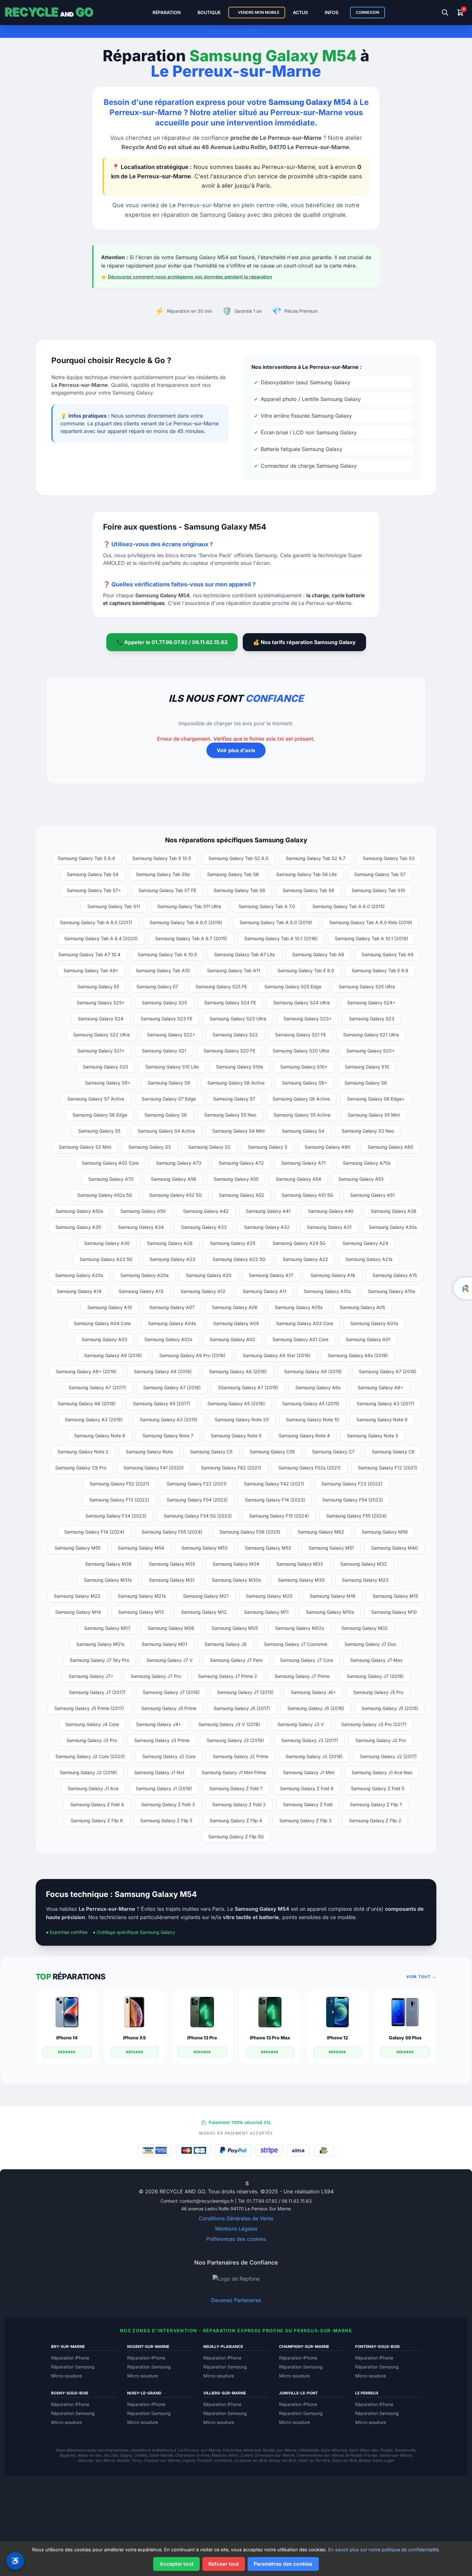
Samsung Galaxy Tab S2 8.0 (238, 858)
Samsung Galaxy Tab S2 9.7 (316, 858)
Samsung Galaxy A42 (206, 1211)
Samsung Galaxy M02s (300, 1628)
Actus (300, 12)
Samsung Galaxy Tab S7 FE (167, 890)
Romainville (405, 2450)
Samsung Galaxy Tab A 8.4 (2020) (101, 938)
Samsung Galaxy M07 (107, 1628)
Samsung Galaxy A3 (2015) (169, 1420)
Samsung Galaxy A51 (372, 1195)
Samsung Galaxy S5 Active (302, 1115)
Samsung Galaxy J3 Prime (162, 1740)
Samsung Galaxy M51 (331, 1548)
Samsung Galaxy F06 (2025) (250, 1532)
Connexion (367, 12)
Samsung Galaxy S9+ (108, 1083)
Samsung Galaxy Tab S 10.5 (162, 858)
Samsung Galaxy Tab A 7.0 (267, 906)
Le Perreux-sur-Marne (199, 2450)
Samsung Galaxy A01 (368, 1339)
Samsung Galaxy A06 (235, 1307)
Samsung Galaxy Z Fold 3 (168, 1804)
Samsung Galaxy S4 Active (166, 1131)
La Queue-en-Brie (250, 2460)
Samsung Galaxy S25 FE (221, 986)
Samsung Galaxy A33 (204, 1227)
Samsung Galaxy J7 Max (376, 1660)
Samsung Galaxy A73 (179, 1163)
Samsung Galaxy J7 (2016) (171, 1692)
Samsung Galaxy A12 (203, 1291)
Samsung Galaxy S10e (240, 1067)
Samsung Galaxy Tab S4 (93, 874)
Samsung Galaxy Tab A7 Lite (245, 954)
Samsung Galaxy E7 (157, 986)
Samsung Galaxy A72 (241, 1163)
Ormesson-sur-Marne (274, 2455)
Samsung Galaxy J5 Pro (378, 1692)
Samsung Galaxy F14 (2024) (94, 1532)
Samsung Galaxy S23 (372, 1019)
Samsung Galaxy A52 (242, 1195)
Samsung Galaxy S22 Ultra (101, 1035)
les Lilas (111, 2455)
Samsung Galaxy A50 (143, 1211)
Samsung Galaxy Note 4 (304, 1436)
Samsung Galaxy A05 (362, 1307)
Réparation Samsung (73, 2367)
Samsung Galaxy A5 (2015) (311, 1403)
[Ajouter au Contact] (221, 2183)
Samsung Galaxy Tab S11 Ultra (189, 906)
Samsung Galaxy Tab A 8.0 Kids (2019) (371, 922)
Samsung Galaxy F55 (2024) (356, 1516)
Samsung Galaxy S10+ (304, 1067)
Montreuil (252, 2450)
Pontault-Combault (214, 2460)
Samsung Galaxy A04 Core (102, 1323)
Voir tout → (421, 1977)
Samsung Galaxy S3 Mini (85, 1147)
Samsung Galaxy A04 (236, 1323)
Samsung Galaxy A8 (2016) (238, 1371)
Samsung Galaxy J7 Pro (156, 1676)
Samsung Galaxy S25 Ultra (367, 986)
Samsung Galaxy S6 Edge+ (376, 1099)
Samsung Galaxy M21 (206, 1596)
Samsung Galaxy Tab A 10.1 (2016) (281, 938)
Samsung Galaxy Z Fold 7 (236, 1788)
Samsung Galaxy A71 (303, 1163)
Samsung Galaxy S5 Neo (230, 1115)
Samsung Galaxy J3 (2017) (310, 1740)
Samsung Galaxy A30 (107, 1243)
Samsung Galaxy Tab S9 (308, 890)
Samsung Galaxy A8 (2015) (313, 1371)
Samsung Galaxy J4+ (159, 1724)
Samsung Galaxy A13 (141, 1291)
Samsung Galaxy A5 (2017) (162, 1403)
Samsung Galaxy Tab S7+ (94, 890)
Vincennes (232, 2450)
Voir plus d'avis (236, 750)
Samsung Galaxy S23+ (308, 1019)
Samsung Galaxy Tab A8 (318, 954)
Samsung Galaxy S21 (164, 1051)
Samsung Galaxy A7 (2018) (388, 1371)
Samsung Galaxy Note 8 (100, 1436)
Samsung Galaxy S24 (101, 1019)
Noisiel (123, 2460)
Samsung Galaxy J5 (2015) (390, 1708)
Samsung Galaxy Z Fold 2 (239, 1804)
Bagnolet (67, 2455)
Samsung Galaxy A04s (172, 1323)
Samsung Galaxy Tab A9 (388, 954)
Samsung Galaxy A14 (79, 1291)
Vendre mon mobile (258, 12)
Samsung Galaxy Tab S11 (114, 906)
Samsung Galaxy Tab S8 (239, 890)
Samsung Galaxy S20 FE (229, 1051)
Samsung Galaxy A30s (393, 1227)
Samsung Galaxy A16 (333, 1275)
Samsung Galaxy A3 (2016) (94, 1420)
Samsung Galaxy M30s (236, 1580)
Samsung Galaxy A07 (172, 1307)
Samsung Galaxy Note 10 (313, 1420)
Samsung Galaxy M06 (171, 1628)
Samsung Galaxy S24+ (371, 1003)
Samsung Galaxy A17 (271, 1275)
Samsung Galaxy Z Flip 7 (376, 1804)
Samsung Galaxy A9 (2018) (113, 1355)
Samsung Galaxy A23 (172, 1259)
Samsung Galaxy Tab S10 (378, 890)
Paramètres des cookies (283, 2564)
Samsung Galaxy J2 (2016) (88, 1772)
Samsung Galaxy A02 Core (110, 1163)
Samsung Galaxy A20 (209, 1275)
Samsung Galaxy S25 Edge (293, 986)
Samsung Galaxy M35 (172, 1564)
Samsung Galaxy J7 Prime (302, 1676)
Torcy (136, 2460)
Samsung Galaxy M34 (236, 1564)
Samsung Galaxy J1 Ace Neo (382, 1772)
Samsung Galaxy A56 (174, 1179)
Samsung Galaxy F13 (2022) (119, 1500)
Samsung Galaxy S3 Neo (368, 1131)
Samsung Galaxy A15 (395, 1275)
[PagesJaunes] (252, 2183)
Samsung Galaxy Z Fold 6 (307, 1788)
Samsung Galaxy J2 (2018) (314, 1756)
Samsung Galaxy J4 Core (92, 1724)
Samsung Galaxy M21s (142, 1596)
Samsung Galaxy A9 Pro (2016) (192, 1355)
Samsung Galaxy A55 (236, 1179)
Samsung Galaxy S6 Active (301, 1099)
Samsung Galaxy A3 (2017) (385, 1403)
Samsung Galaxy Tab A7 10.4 (89, 954)
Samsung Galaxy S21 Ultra (371, 1035)
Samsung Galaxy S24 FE (230, 1003)
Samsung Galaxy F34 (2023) (116, 1516)
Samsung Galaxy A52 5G (175, 1195)
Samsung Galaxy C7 (333, 1452)
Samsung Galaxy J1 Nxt (159, 1772)
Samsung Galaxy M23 (365, 1580)
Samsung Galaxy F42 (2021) (274, 1484)
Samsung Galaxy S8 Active (236, 1083)
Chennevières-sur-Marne (320, 2455)
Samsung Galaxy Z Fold (308, 1804)
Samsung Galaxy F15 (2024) (279, 1516)
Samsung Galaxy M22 (77, 1596)
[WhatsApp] (226, 2183)
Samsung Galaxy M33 (300, 1564)
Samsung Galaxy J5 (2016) (316, 1708)
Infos (332, 12)
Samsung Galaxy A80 (390, 1147)
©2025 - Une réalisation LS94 (297, 2191)
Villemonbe (308, 2450)
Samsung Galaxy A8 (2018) (163, 1371)
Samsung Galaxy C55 (272, 1452)
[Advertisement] (236, 2521)
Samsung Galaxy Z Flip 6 (97, 1820)
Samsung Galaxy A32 (267, 1227)
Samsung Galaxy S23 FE (166, 1019)
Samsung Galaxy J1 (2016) (164, 1788)
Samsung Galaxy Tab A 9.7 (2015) (191, 938)
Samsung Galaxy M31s (108, 1580)
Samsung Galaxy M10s (330, 1612)
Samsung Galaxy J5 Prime (169, 1708)
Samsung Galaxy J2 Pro (381, 1740)
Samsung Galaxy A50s (79, 1211)
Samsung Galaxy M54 (141, 1548)
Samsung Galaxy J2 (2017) (388, 1756)
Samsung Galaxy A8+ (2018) (86, 1371)
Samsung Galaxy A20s (79, 1275)
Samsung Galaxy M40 (394, 1548)
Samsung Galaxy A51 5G (307, 1195)
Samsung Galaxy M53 (205, 1548)
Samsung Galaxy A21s (369, 1259)
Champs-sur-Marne (162, 2460)
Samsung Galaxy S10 (367, 1067)
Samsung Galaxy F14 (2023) (275, 1500)
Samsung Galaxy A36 (394, 1211)
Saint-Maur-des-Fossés (371, 2450)
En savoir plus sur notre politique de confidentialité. (384, 2550)
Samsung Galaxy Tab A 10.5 (167, 954)
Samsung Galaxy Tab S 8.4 (86, 858)
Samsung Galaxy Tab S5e (163, 874)
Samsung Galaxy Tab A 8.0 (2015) (349, 906)
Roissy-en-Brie (282, 2460)
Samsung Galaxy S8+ (305, 1083)
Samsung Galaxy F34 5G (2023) (198, 1516)
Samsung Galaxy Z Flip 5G (236, 1836)
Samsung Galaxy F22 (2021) (197, 1484)
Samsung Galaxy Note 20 (242, 1420)
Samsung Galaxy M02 (365, 1628)
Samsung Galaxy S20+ (371, 1051)
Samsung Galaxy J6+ (313, 1692)
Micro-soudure (66, 2376)
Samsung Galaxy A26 (170, 1243)
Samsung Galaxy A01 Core (301, 1339)
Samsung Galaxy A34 (141, 1227)
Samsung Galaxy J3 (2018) (235, 1740)
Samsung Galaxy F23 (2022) (352, 1484)
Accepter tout (177, 2564)
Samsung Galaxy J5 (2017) (242, 1708)
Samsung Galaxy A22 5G (239, 1259)
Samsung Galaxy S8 (366, 1083)
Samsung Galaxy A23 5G (106, 1259)
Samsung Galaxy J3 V (301, 1724)
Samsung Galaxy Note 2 (83, 1452)
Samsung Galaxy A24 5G (299, 1243)
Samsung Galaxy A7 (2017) (97, 1387)
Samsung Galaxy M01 (164, 1644)
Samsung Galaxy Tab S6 (233, 874)
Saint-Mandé (161, 2455)
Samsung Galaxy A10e (392, 1291)
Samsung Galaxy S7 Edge (169, 1099)
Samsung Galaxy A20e (144, 1275)
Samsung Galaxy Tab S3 (389, 858)
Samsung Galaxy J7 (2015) (245, 1692)
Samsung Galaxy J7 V (170, 1660)
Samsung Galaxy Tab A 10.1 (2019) (371, 938)
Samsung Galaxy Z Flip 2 (375, 1820)
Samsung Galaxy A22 (305, 1259)
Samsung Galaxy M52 (268, 1548)
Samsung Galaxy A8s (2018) (358, 1355)
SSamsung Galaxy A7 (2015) (248, 1387)
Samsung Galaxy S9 (169, 1083)
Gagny (126, 2455)
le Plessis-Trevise (361, 2455)
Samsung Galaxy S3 (150, 1147)
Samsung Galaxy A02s (168, 1339)
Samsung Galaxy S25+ (101, 1003)
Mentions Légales (236, 2229)
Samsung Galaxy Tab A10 (163, 970)
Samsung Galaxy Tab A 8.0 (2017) (96, 922)
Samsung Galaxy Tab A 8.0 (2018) (186, 922)
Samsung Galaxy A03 (104, 1339)
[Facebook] (232, 2183)
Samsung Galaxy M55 (78, 1548)
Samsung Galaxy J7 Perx (236, 1660)
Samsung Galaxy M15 (395, 1596)
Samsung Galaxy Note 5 (236, 1436)
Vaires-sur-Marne (395, 2455)
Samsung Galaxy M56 (385, 1532)
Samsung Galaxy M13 (141, 1612)
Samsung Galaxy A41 (268, 1211)
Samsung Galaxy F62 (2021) (231, 1468)
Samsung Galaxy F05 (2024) (172, 1532)
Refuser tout (224, 2564)
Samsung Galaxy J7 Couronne (296, 1644)
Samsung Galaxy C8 (393, 1452)
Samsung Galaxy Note (149, 1452)
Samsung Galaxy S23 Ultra (238, 1019)
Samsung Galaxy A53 (361, 1179)
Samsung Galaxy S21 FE (301, 1035)
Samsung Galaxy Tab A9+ (91, 970)
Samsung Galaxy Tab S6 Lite (306, 874)
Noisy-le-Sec (90, 2455)
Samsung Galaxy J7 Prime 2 (228, 1676)
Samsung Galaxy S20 (105, 1067)
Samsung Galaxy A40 (331, 1211)
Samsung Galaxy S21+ (101, 1051)
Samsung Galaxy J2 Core (169, 1756)
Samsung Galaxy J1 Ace (93, 1788)
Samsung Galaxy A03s (374, 1323)
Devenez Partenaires (236, 2300)
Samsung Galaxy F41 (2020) (154, 1468)
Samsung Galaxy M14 (78, 1612)
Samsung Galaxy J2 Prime (240, 1756)
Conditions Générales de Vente (236, 2218)
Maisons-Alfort (225, 2455)
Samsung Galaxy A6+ (380, 1387)
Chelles (140, 2455)
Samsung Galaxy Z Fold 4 (97, 1804)
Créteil (246, 2455)
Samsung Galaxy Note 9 (382, 1420)
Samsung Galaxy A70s (367, 1163)
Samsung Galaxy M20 (269, 1596)
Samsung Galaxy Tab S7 (380, 874)
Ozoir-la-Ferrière (314, 2460)
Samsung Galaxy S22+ (171, 1035)
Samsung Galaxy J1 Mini (309, 1772)
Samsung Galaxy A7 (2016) (172, 1387)
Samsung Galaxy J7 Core (306, 1660)
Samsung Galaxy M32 (364, 1564)
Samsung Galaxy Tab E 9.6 (380, 970)
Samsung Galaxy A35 (78, 1227)
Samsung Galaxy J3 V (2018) (229, 1724)
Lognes (188, 2460)
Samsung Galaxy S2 (209, 1147)
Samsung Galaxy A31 (329, 1227)
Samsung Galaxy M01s (100, 1644)
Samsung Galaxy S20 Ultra (301, 1051)
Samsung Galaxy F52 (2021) (119, 1484)
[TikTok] (243, 2183)
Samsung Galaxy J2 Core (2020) (90, 1756)
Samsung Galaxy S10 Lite (172, 1067)
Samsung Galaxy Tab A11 (234, 970)
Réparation (167, 12)
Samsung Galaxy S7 (234, 1099)
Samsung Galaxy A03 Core (305, 1323)
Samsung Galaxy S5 (99, 1131)
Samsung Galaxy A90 (328, 1147)
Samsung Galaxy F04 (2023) (197, 1500)
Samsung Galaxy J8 (226, 1644)
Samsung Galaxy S (268, 1147)
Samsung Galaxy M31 (172, 1580)
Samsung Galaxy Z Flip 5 (166, 1820)
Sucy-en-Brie (344, 2460)
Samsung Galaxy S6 (166, 1115)
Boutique (209, 12)
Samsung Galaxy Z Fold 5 (378, 1788)
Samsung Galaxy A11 (265, 1291)
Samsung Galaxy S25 (164, 1003)
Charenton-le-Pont (192, 2455)
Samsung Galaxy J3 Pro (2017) (374, 1724)
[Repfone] (236, 2284)
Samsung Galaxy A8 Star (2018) (277, 1355)
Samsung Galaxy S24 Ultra (302, 1003)
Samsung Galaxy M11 (266, 1612)
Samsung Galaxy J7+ (91, 1676)
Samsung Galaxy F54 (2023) (353, 1500)
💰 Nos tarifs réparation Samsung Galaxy (304, 642)
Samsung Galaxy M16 (333, 1596)
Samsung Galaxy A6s (318, 1387)
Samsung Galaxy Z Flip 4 (236, 1820)
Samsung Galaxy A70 (111, 1179)
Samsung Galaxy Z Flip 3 (306, 1820)
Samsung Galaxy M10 (394, 1612)
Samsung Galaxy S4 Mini (238, 1131)
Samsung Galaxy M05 (235, 1628)
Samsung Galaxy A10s (327, 1291)
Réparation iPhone (70, 2358)
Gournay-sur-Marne (96, 2460)
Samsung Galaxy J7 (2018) (375, 1676)
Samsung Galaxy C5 (211, 1452)
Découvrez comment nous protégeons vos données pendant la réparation (190, 277)
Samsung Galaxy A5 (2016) (236, 1403)
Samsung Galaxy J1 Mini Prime (234, 1772)
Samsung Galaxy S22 (235, 1035)
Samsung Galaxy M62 (321, 1532)
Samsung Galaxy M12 (204, 1612)
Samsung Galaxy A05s (299, 1307)
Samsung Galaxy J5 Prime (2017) (89, 1708)
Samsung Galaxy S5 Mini (374, 1115)
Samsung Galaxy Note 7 (168, 1436)
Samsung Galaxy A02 (232, 1339)
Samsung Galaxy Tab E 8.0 (306, 970)
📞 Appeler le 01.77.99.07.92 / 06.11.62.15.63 (172, 642)
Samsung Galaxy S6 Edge (100, 1115)
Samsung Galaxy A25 (233, 1243)
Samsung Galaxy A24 (365, 1243)
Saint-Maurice (334, 2450)
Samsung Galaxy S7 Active (96, 1099)
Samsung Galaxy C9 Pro (81, 1468)
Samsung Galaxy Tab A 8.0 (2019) (276, 922)
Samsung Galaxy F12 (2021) (388, 1468)
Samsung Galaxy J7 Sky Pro (99, 1660)
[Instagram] (237, 2183)
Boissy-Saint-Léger (376, 2460)
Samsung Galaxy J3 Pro (92, 1740)
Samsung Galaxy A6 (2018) (87, 1403)
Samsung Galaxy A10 (110, 1307)
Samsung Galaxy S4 (303, 1131)
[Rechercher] (445, 13)
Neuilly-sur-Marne (279, 2450)
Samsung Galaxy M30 (301, 1580)
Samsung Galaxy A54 (298, 1179)
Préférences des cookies (236, 2239)
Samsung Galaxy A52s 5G (105, 1195)
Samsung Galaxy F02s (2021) (310, 1468)
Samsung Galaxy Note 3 (373, 1436)
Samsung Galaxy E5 (98, 986)
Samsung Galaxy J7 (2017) (97, 1692)
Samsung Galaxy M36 (108, 1564)
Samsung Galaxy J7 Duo (370, 1644)
